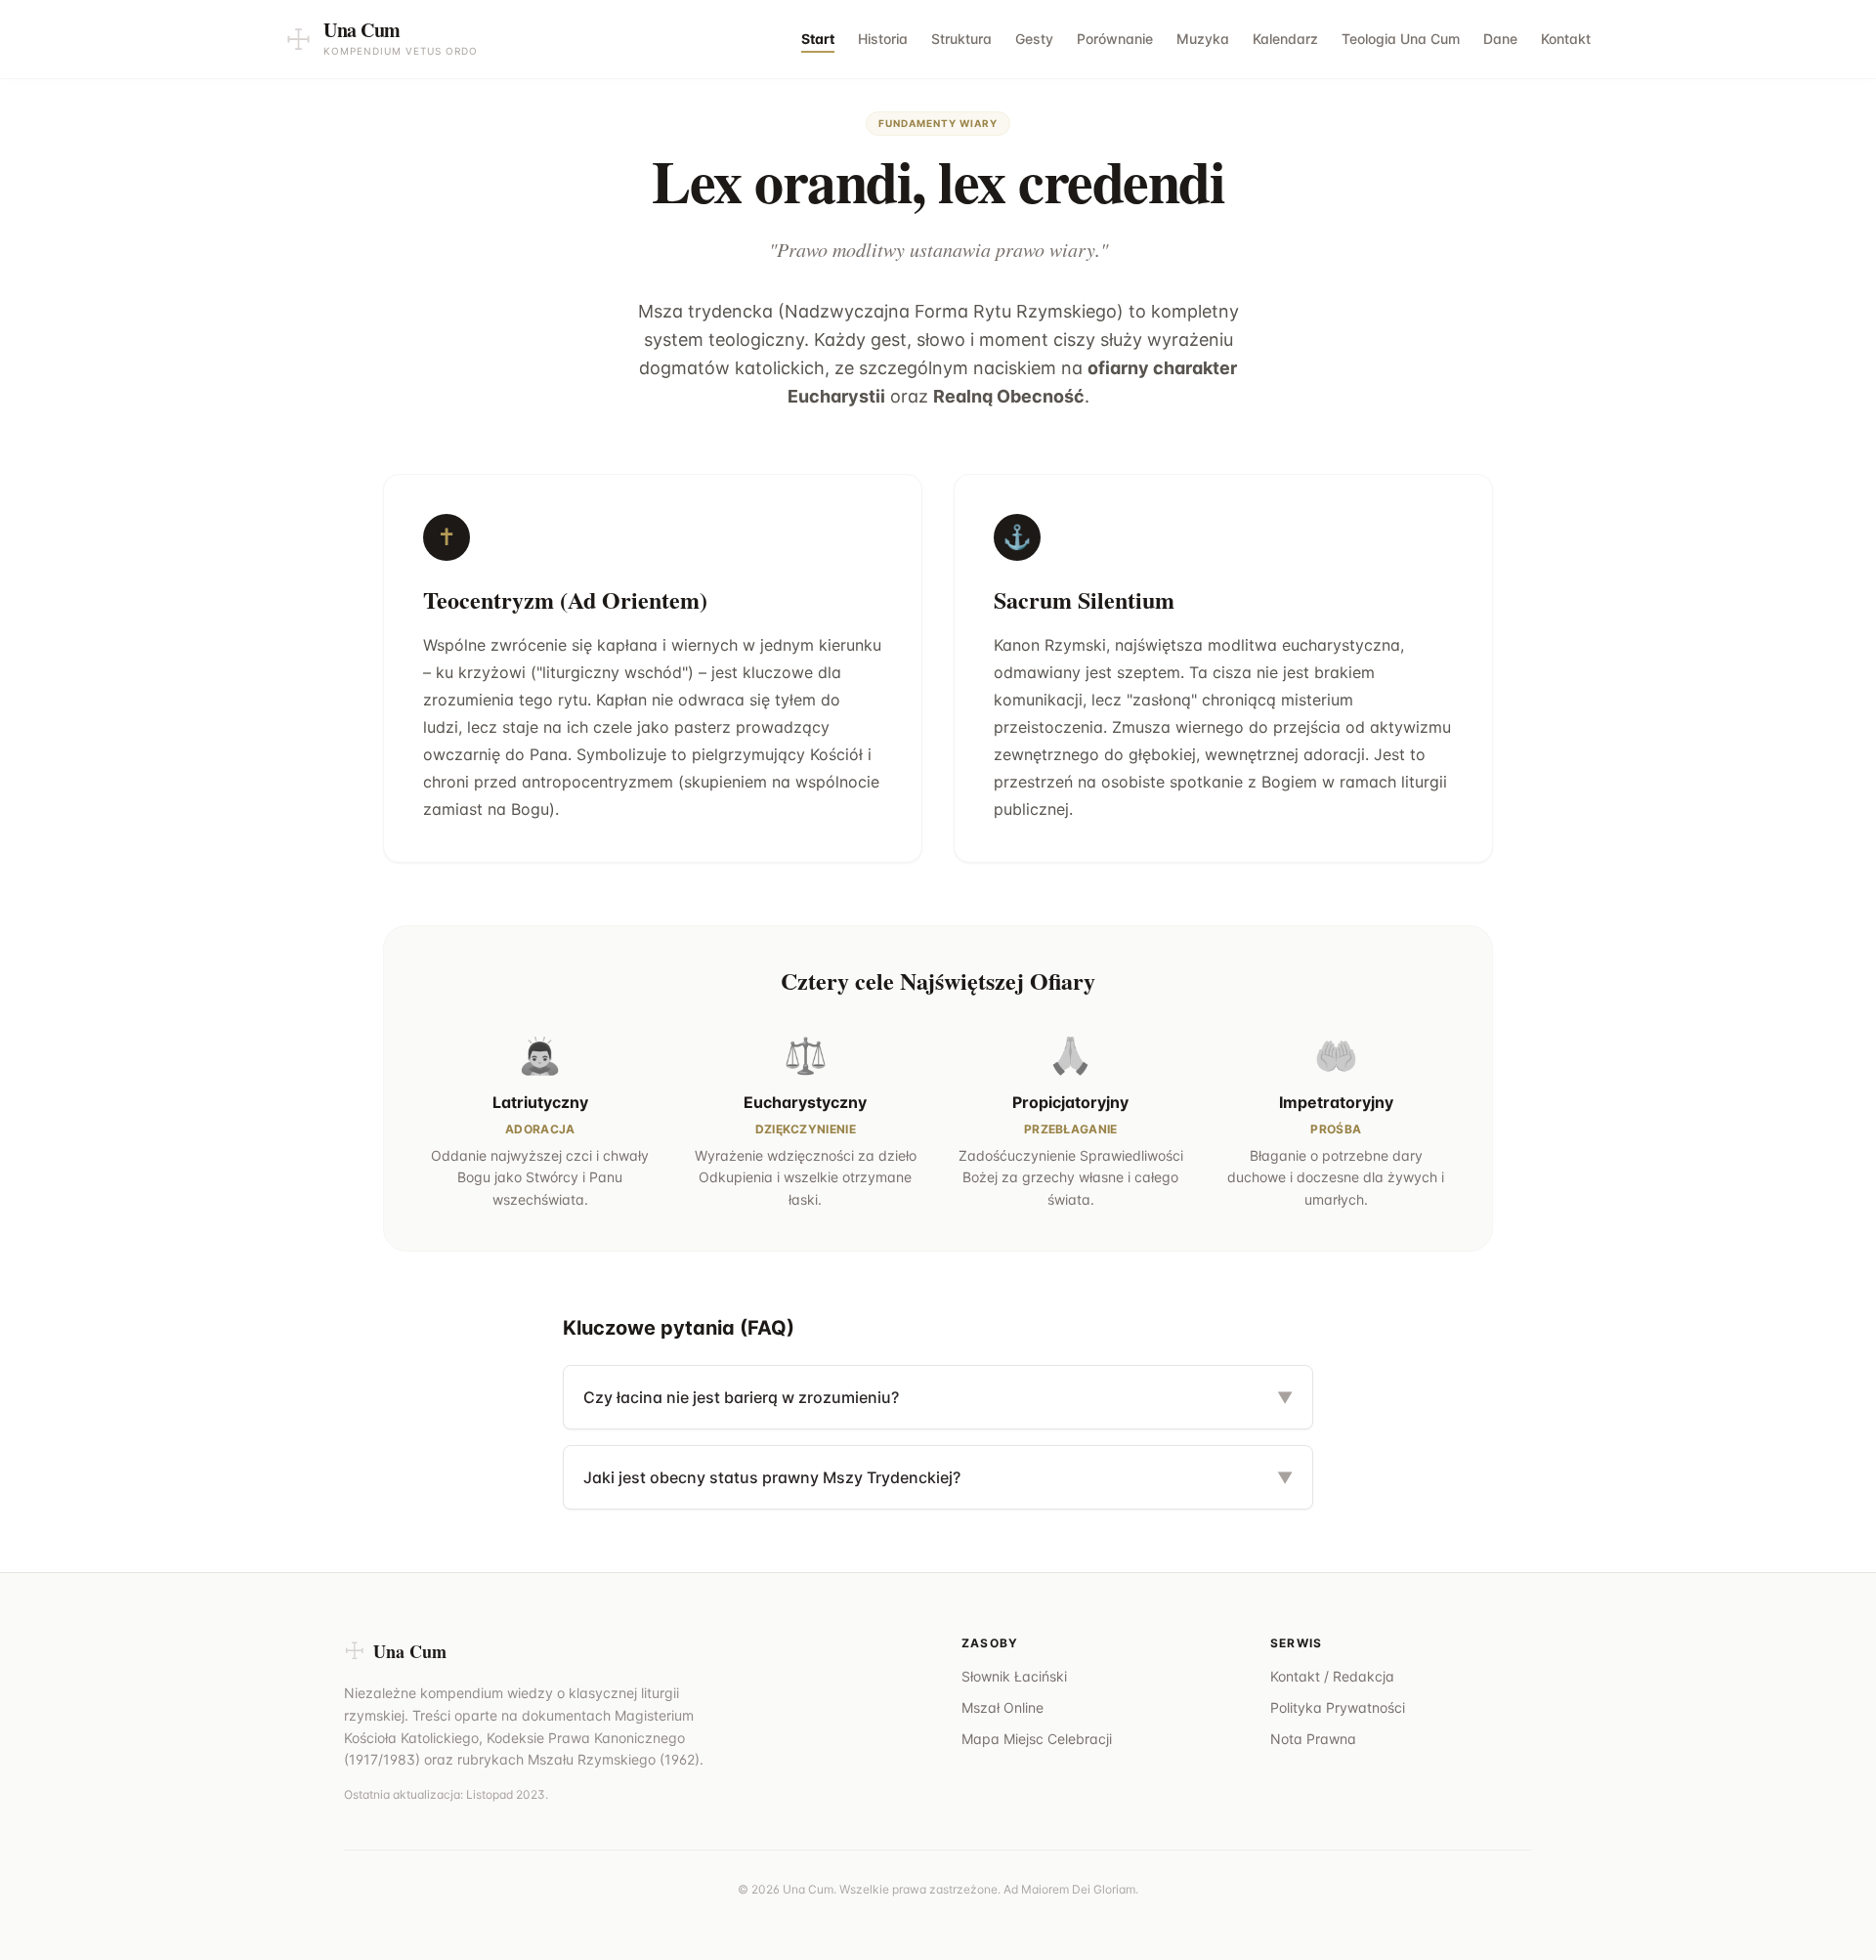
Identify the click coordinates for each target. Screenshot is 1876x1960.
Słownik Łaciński (1014, 1676)
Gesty (1034, 39)
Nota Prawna (1313, 1739)
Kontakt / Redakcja (1332, 1676)
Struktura (961, 39)
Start (818, 39)
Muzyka (1203, 39)
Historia (883, 39)
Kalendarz (1285, 39)
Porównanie (1115, 39)
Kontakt (1566, 39)
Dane (1500, 39)
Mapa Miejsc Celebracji (1037, 1739)
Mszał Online (1002, 1707)
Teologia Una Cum (1401, 39)
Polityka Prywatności (1338, 1707)
